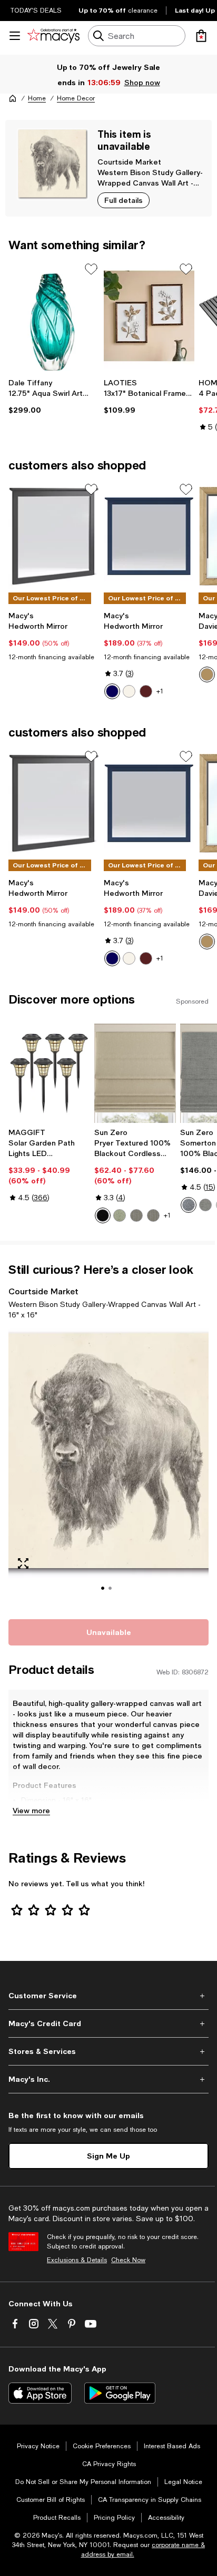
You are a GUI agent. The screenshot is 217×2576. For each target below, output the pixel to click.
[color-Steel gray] (153, 1215)
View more (31, 1810)
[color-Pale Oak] (207, 674)
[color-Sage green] (120, 1215)
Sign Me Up (108, 2156)
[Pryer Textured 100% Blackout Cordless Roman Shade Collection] (135, 1073)
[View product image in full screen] (23, 1563)
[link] (54, 396)
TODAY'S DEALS (36, 11)
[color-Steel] (136, 1215)
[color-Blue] (112, 691)
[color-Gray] (205, 1205)
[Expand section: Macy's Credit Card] (108, 2023)
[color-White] (129, 691)
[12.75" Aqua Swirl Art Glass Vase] (54, 316)
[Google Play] (120, 2393)
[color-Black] (103, 1215)
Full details (124, 200)
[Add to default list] (91, 269)
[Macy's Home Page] (53, 36)
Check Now (128, 2260)
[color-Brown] (146, 691)
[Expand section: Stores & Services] (108, 2051)
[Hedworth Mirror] (54, 536)
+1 (160, 691)
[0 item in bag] (201, 36)
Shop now (142, 82)
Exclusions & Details (77, 2260)
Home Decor (76, 98)
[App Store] (40, 2393)
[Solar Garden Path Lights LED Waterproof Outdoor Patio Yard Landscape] (49, 1073)
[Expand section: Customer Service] (108, 1996)
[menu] (15, 36)
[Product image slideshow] (108, 1468)
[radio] (112, 691)
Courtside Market (129, 162)
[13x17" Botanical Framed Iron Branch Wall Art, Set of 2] (149, 316)
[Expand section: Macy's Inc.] (108, 2079)
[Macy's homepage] (13, 98)
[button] (108, 1468)
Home (37, 98)
